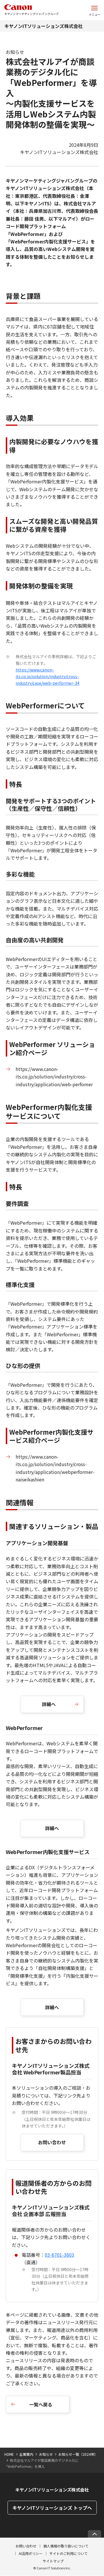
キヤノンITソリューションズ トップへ (52, 2508)
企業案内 (26, 2454)
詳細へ (49, 1704)
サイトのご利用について (68, 2553)
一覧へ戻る (41, 2404)
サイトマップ (53, 2561)
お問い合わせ (52, 2142)
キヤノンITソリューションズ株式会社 (43, 26)
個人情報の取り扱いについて (66, 2546)
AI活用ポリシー (31, 2553)
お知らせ (46, 2454)
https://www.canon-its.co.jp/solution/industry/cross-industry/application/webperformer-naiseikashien (55, 1468)
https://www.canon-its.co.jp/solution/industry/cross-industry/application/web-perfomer (54, 1077)
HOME (9, 2454)
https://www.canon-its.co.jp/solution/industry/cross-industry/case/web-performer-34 (48, 676)
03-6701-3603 (60, 2255)
